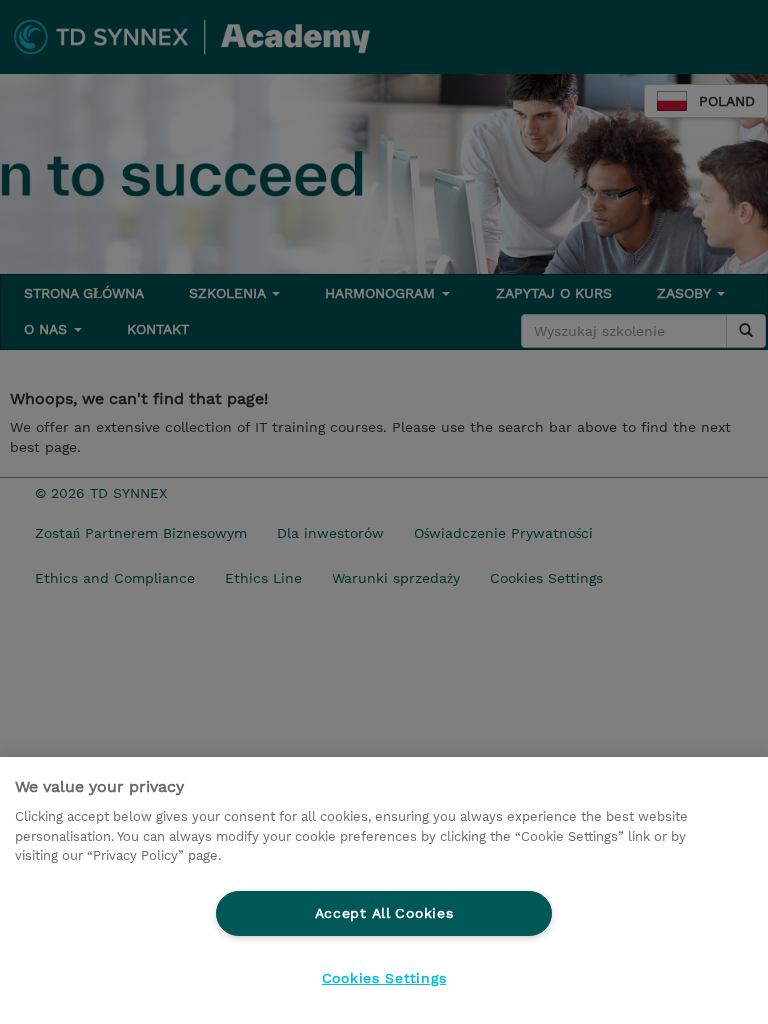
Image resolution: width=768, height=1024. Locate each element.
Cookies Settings (384, 978)
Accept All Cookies (384, 913)
